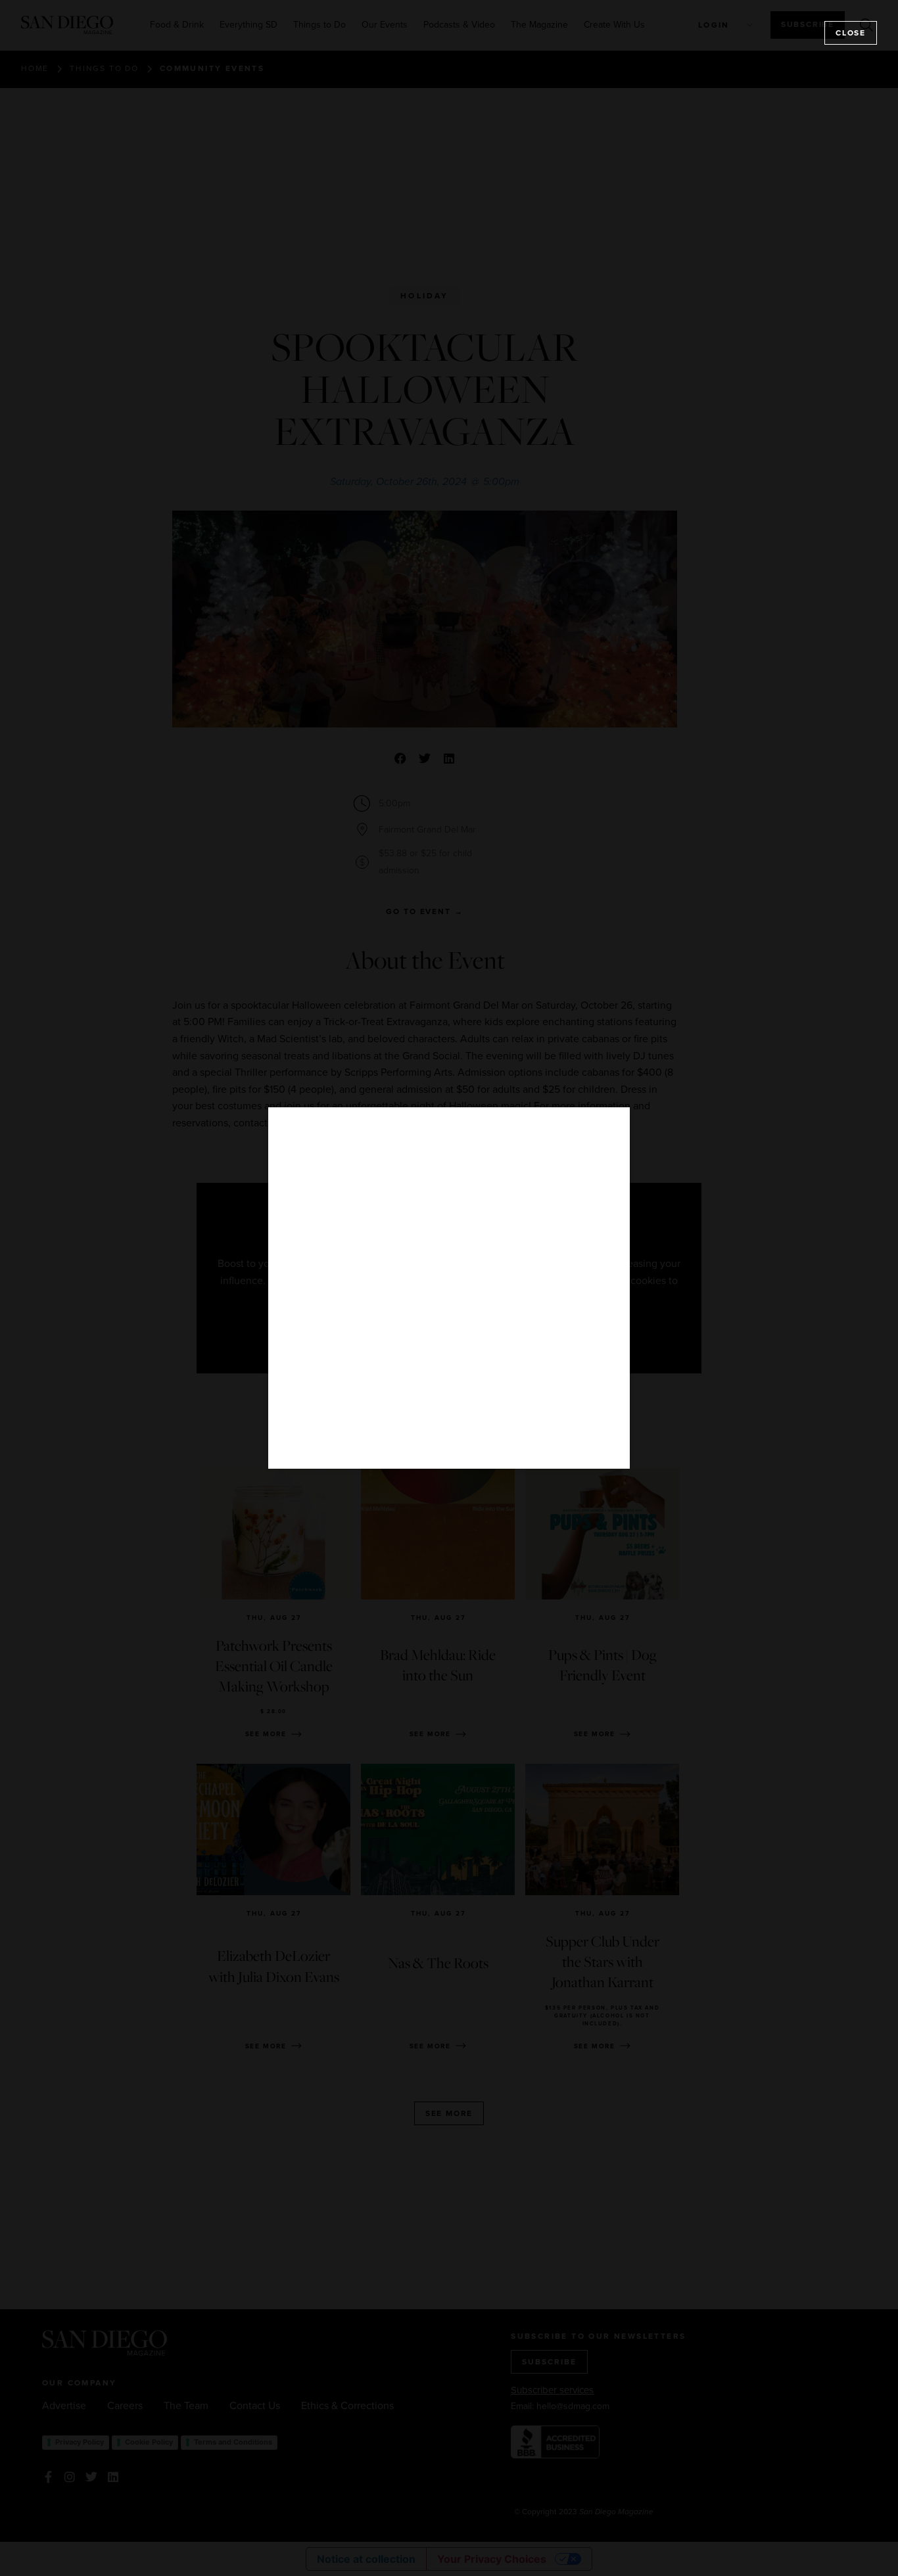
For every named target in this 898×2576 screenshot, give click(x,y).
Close (851, 33)
